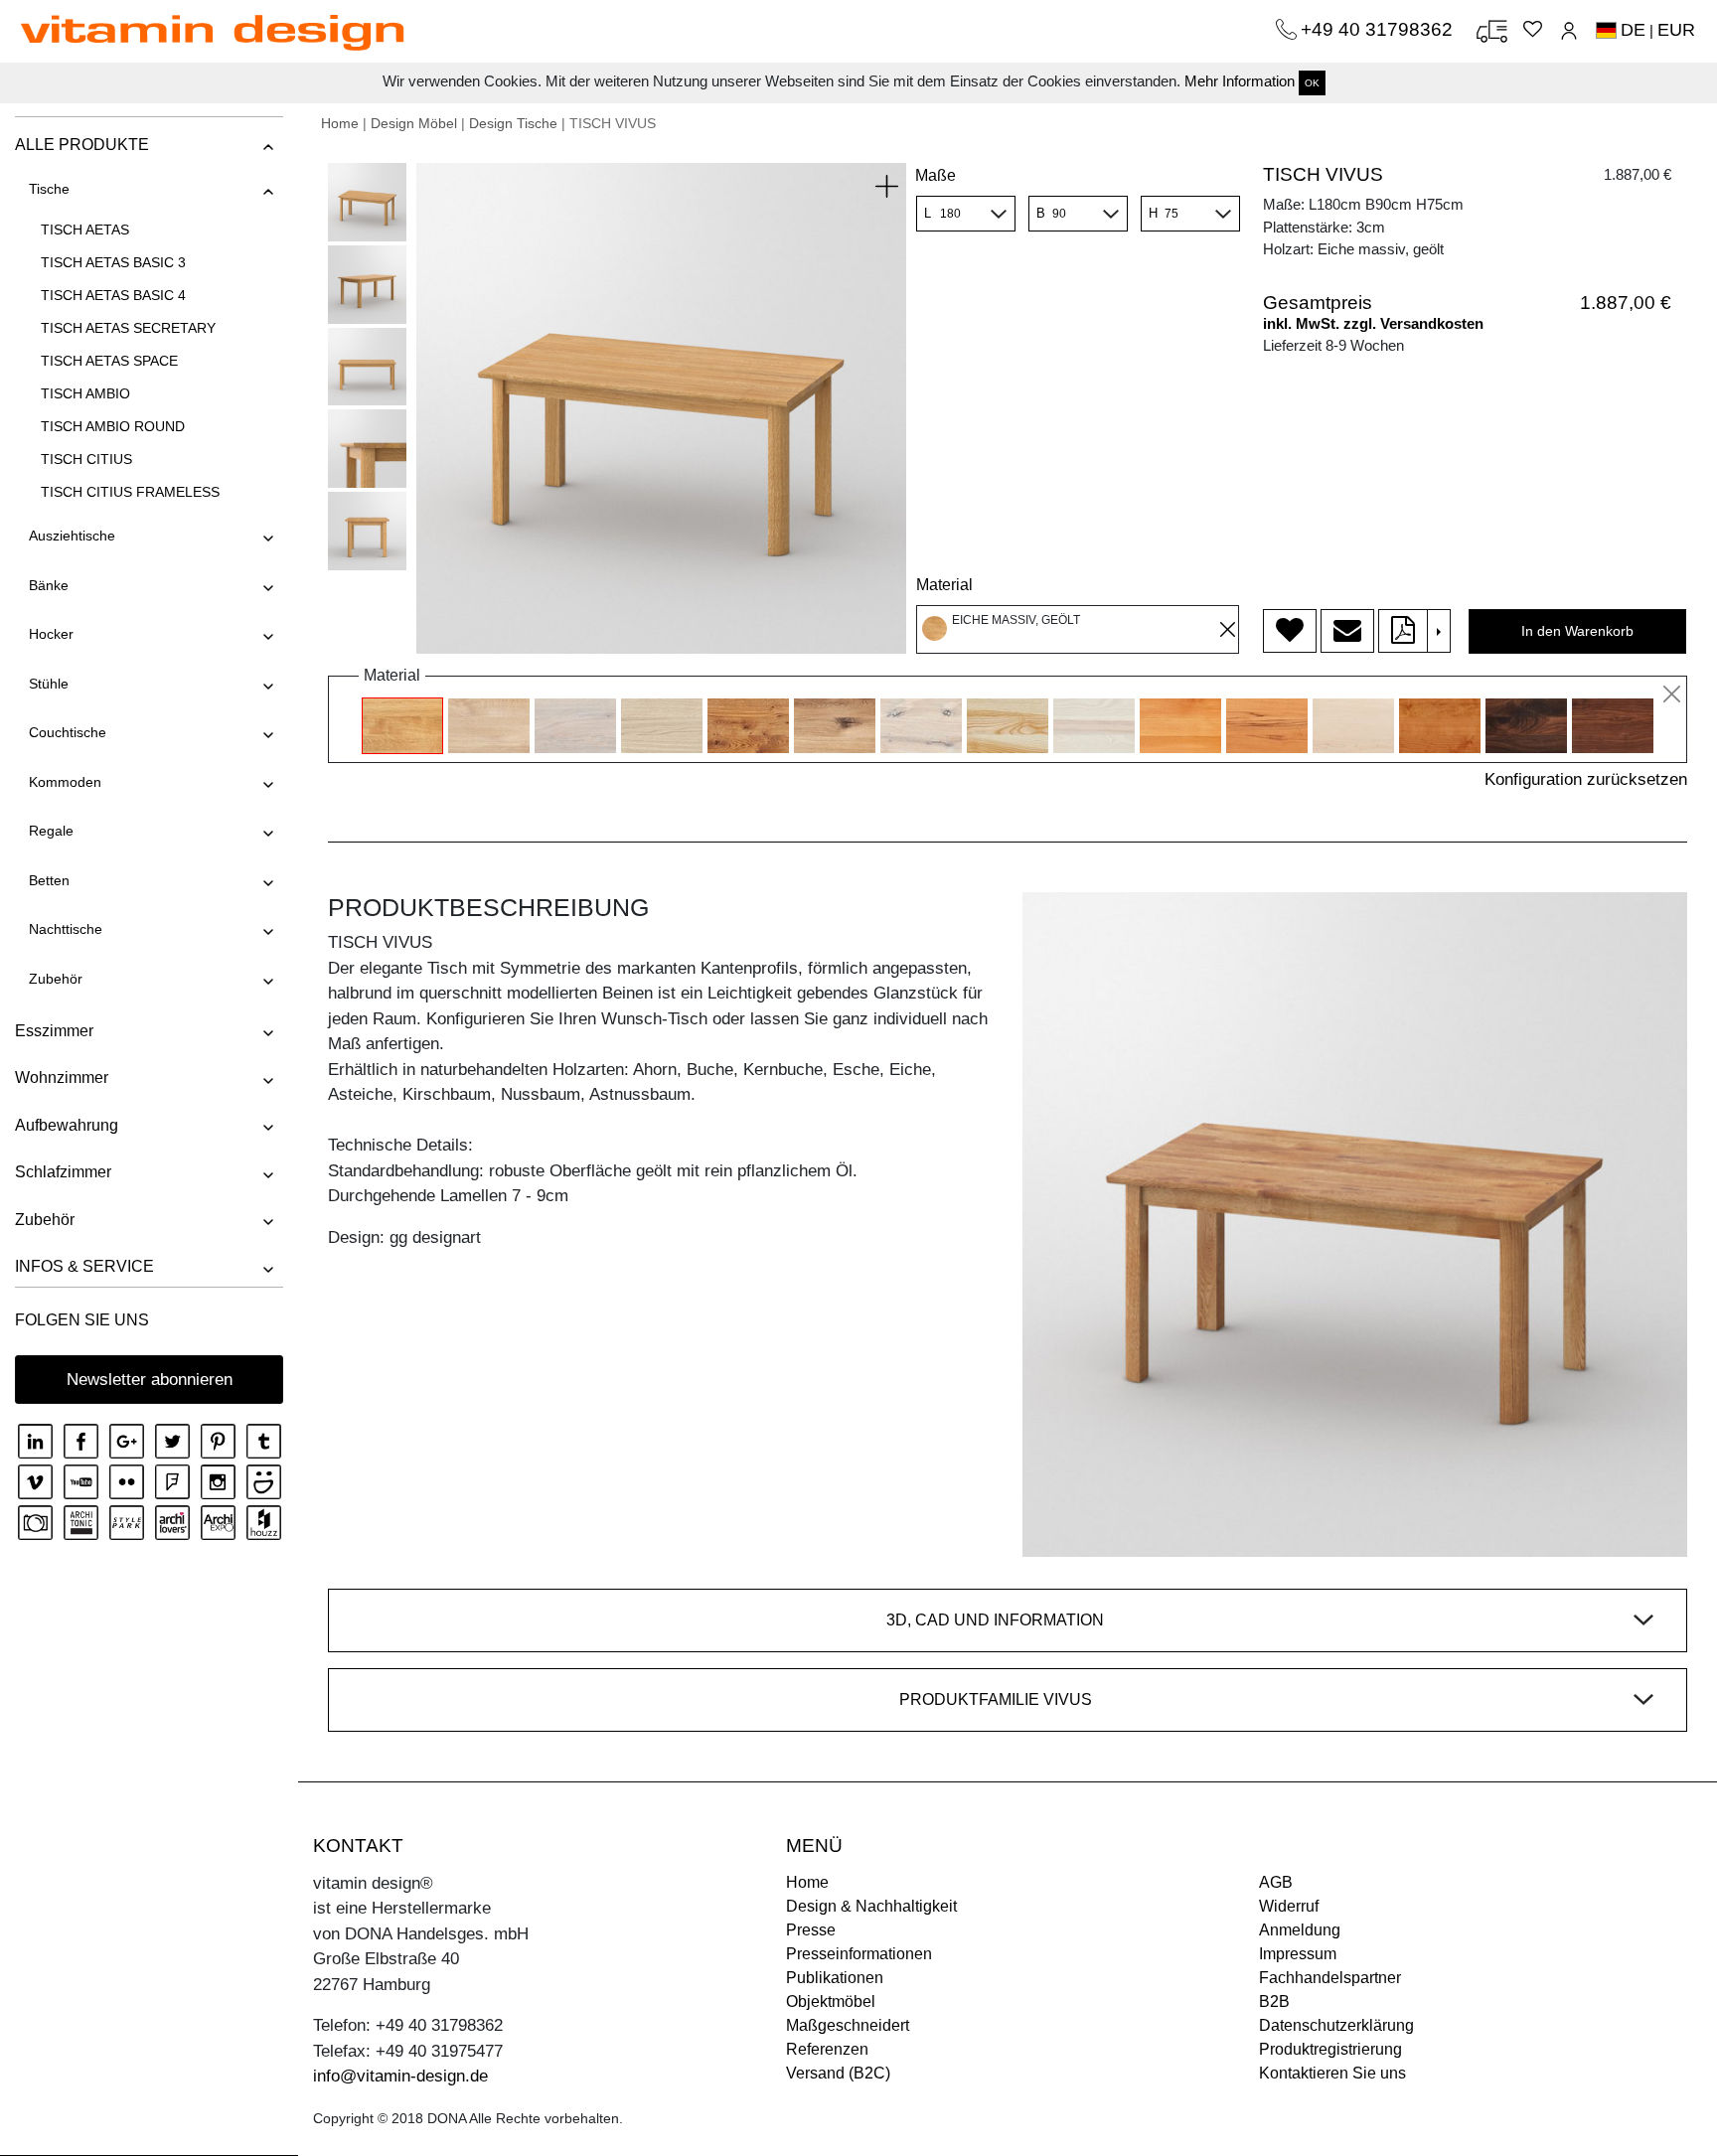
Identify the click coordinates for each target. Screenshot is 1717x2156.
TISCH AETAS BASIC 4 (113, 295)
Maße (936, 175)
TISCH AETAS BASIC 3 (113, 262)
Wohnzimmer (62, 1078)
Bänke (49, 585)
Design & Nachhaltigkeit (871, 1906)
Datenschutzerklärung (1336, 2025)
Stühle (49, 684)
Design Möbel (414, 123)
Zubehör (56, 979)
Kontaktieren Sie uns (1332, 2073)
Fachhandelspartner (1330, 1978)
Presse (811, 1930)
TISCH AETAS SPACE (109, 361)
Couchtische (68, 732)
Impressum (1298, 1954)
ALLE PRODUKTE (82, 145)
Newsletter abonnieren (150, 1380)
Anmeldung (1300, 1930)
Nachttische (66, 929)
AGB (1276, 1882)
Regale (51, 831)
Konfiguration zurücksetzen (1586, 779)
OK (1312, 83)
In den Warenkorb (1577, 631)
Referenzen (827, 2049)
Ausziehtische (72, 536)
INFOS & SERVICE (84, 1266)
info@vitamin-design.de (400, 2076)
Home (340, 123)
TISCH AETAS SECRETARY (128, 328)
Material (944, 585)
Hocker (51, 634)
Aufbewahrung (67, 1125)
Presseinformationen (859, 1954)
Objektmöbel (831, 2002)
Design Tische (513, 123)
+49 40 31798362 (1379, 29)
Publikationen (835, 1978)
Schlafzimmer (63, 1172)
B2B (1274, 2002)
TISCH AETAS (85, 230)
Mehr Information (1240, 81)
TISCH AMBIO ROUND (113, 426)
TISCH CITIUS (86, 459)
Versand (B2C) (838, 2073)
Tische (49, 189)
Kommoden (65, 782)
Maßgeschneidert (848, 2025)
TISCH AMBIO (85, 393)
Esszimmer (54, 1031)
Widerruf (1289, 1906)
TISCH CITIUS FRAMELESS (130, 492)
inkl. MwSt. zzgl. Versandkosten (1373, 323)
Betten (49, 880)
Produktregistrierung (1330, 2049)
